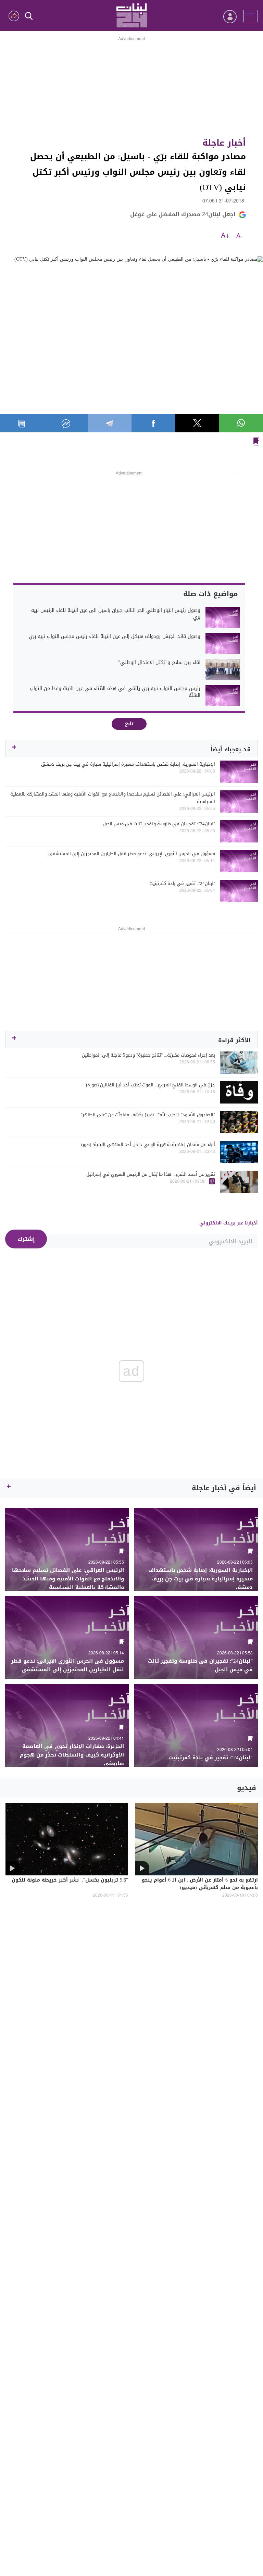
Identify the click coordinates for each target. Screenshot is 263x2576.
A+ (225, 236)
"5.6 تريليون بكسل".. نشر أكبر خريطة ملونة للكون (70, 1881)
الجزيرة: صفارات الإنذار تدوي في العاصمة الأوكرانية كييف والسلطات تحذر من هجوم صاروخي (72, 1755)
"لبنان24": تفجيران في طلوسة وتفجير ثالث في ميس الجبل (159, 824)
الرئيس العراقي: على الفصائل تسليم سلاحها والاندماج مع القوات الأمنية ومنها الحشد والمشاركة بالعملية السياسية (113, 798)
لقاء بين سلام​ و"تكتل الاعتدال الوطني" (159, 663)
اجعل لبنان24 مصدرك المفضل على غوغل (183, 214)
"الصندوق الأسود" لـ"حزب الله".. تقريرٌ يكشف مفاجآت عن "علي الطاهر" (148, 1115)
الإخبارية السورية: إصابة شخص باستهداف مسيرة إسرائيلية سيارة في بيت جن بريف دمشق (128, 764)
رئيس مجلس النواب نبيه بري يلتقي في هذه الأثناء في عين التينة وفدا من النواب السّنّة (115, 692)
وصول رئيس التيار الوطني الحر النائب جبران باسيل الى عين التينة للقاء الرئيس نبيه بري (116, 614)
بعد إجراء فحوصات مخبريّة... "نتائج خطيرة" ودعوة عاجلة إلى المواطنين (148, 1055)
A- (239, 236)
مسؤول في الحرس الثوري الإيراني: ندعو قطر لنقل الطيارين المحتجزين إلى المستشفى (132, 854)
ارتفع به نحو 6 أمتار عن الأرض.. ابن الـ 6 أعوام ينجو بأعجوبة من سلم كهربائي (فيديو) (200, 1884)
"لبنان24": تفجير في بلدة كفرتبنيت (182, 884)
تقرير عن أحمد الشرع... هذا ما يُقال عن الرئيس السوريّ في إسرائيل (151, 1174)
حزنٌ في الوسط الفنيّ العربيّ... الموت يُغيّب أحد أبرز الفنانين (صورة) (151, 1085)
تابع (129, 724)
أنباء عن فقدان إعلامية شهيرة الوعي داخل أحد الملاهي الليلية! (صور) (148, 1145)
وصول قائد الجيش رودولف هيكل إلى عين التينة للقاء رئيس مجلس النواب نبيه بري (115, 637)
